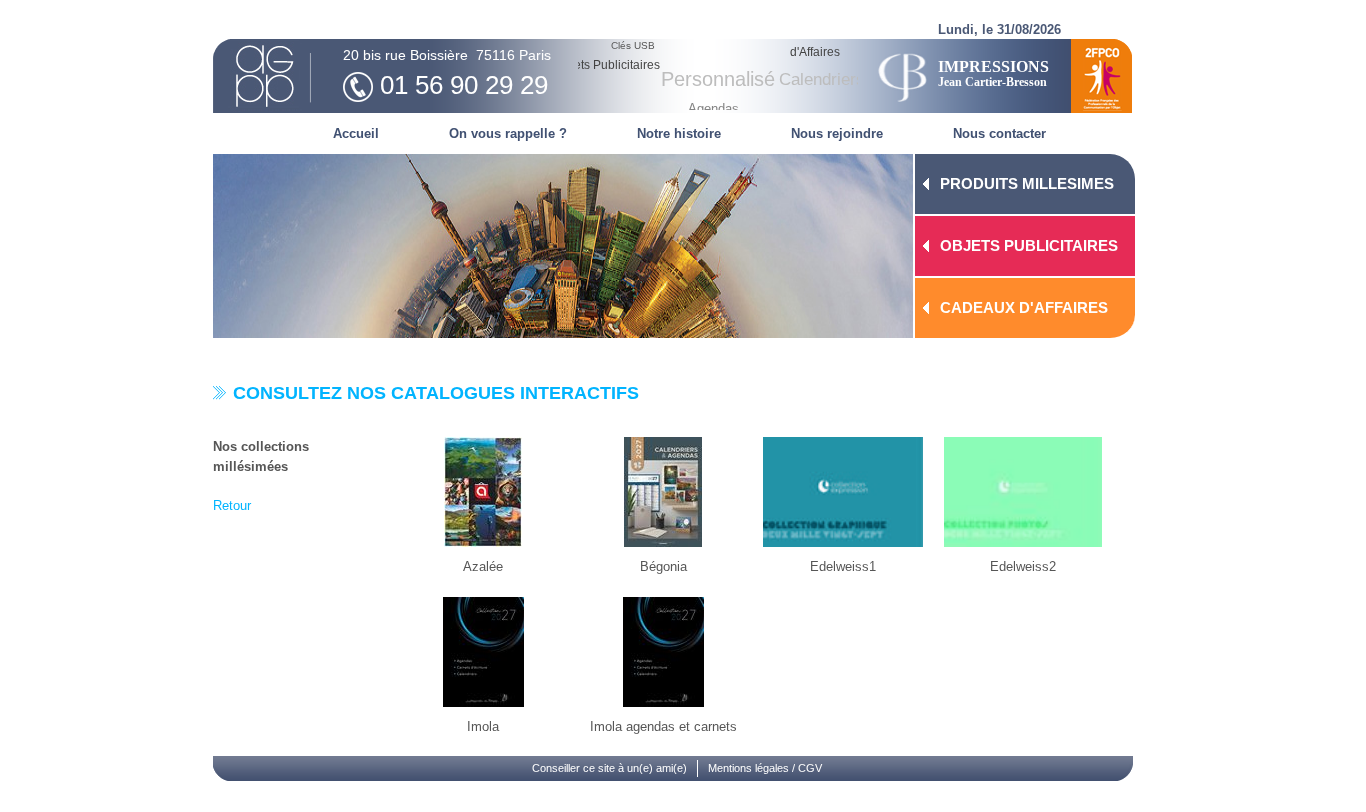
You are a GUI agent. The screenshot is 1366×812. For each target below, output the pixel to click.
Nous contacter (999, 133)
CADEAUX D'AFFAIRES (1024, 307)
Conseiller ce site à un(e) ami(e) (609, 768)
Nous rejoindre (837, 133)
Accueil (356, 133)
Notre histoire (679, 133)
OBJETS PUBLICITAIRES (1029, 245)
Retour (232, 505)
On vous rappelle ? (508, 133)
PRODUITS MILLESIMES (1027, 183)
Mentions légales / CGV (765, 768)
